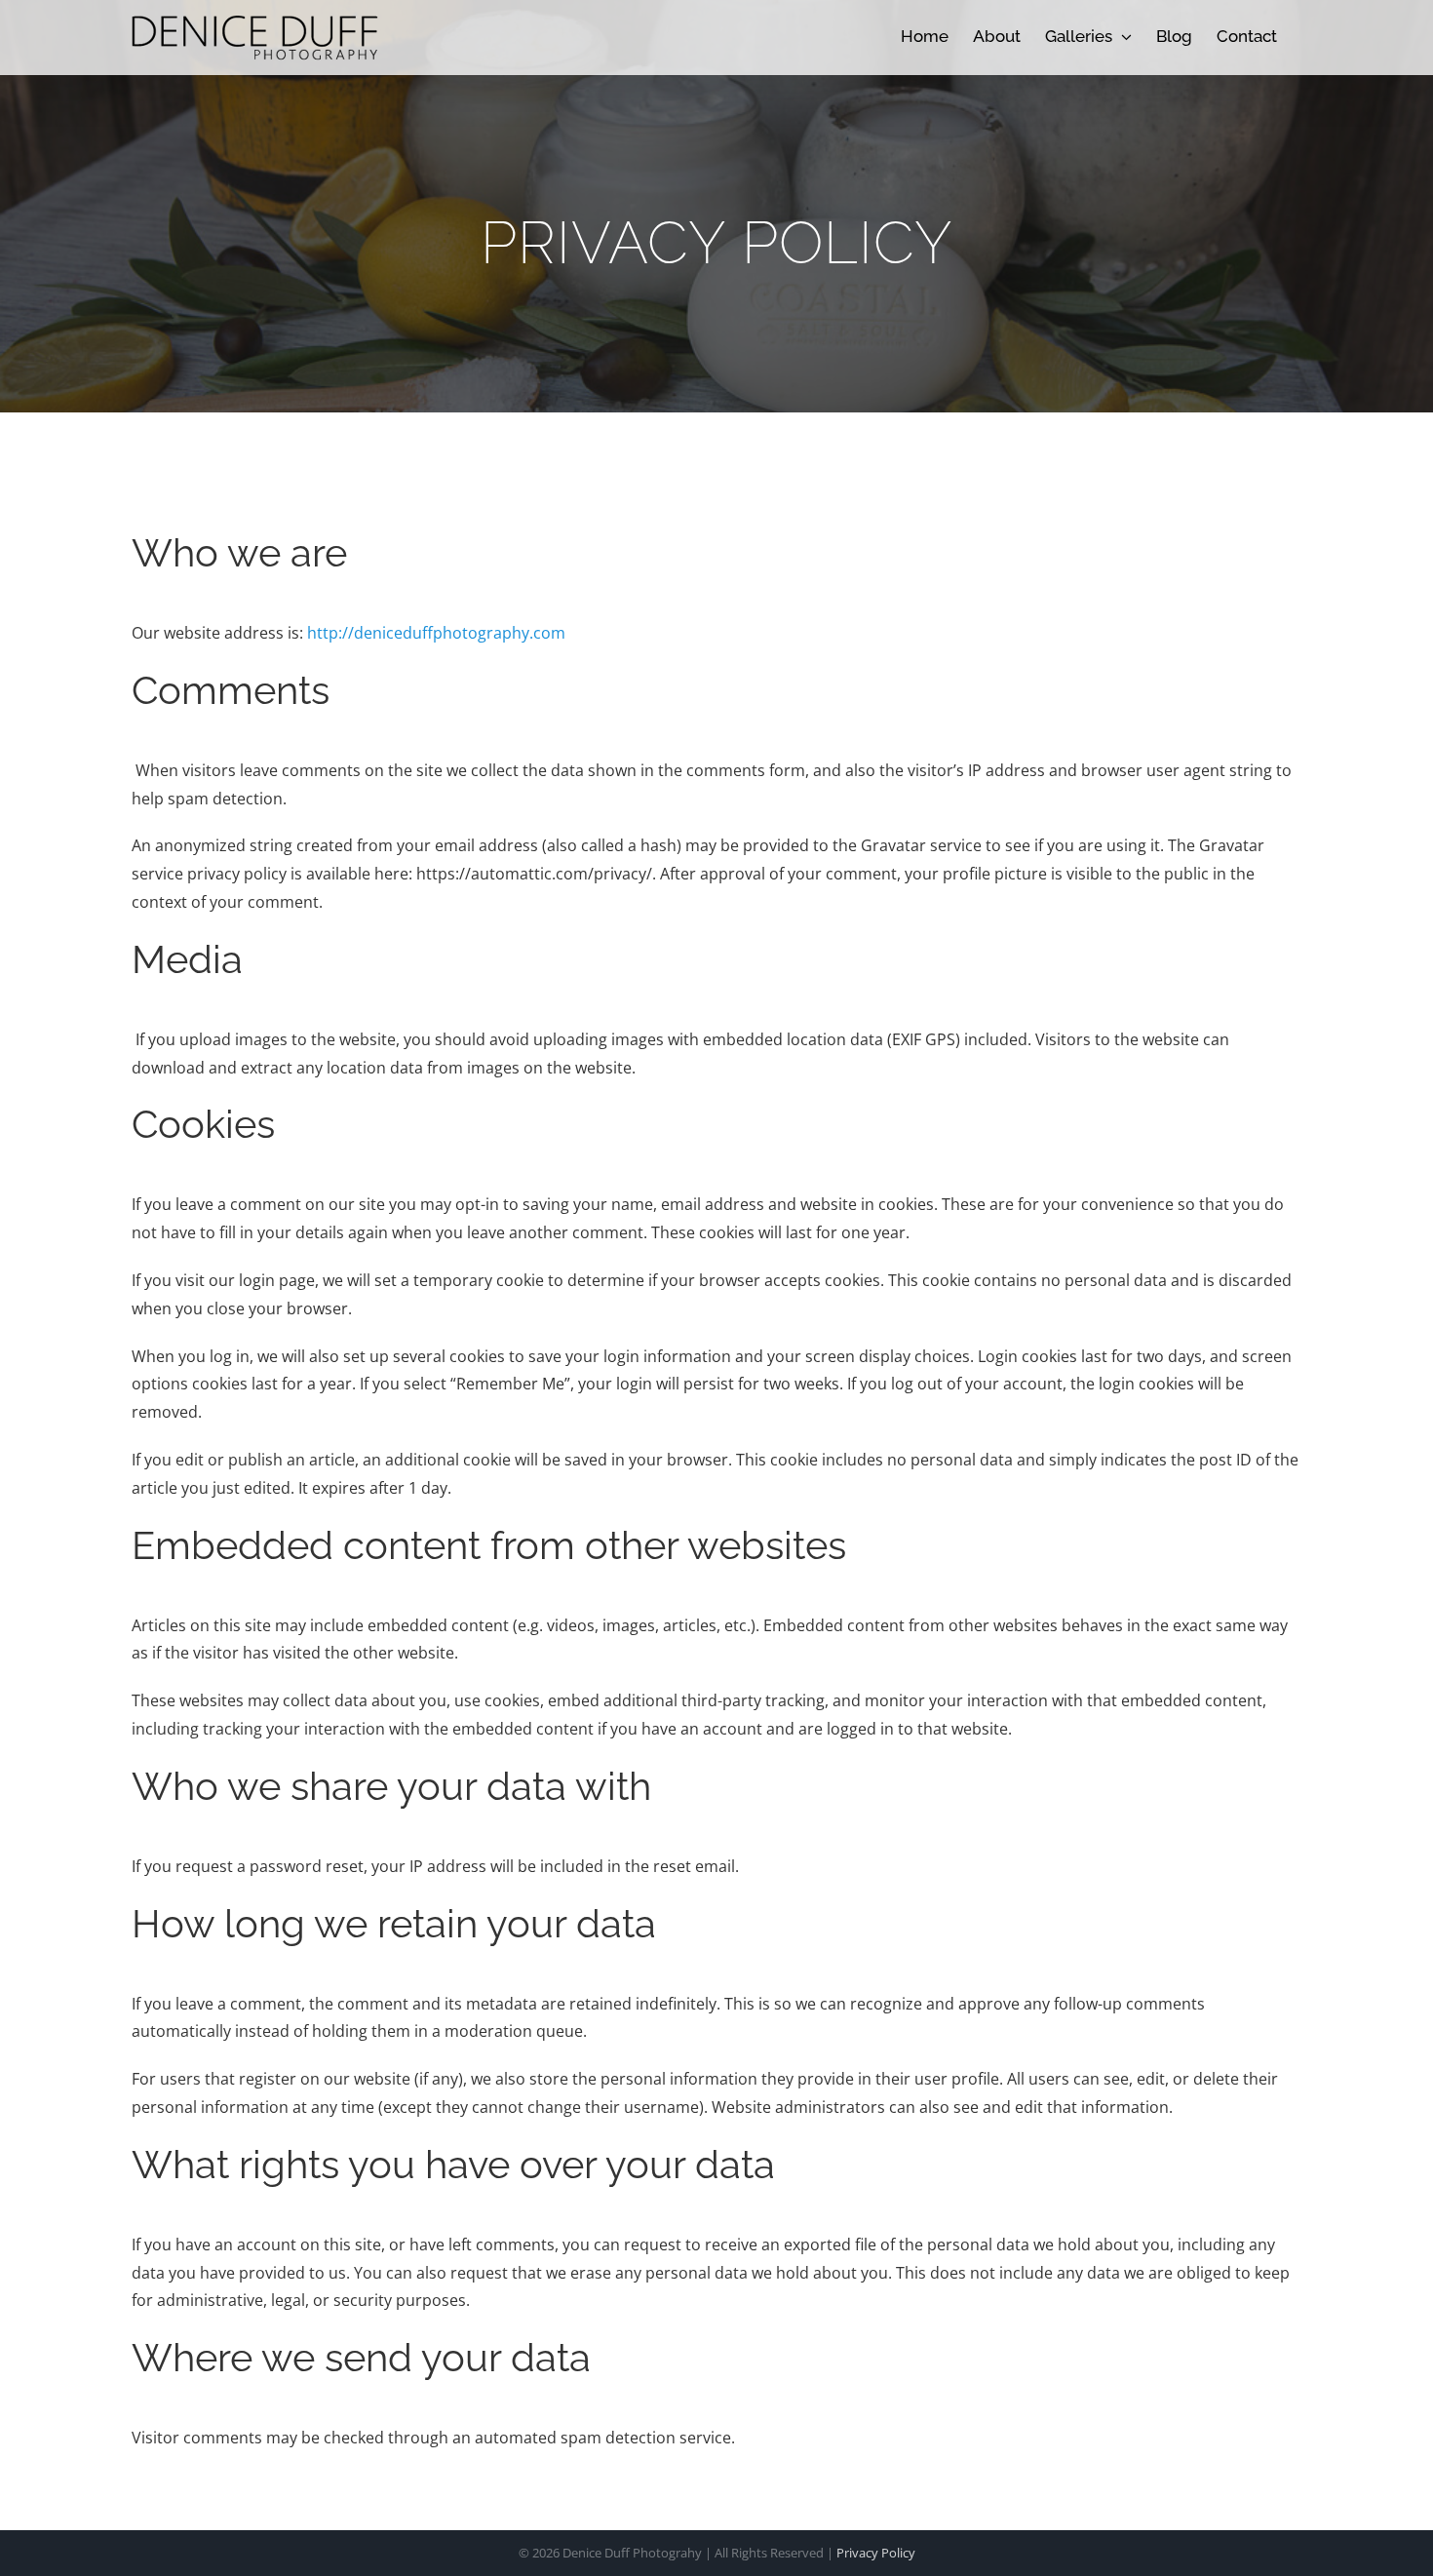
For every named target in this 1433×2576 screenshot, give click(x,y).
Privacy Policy (876, 2553)
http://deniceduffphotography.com (436, 633)
